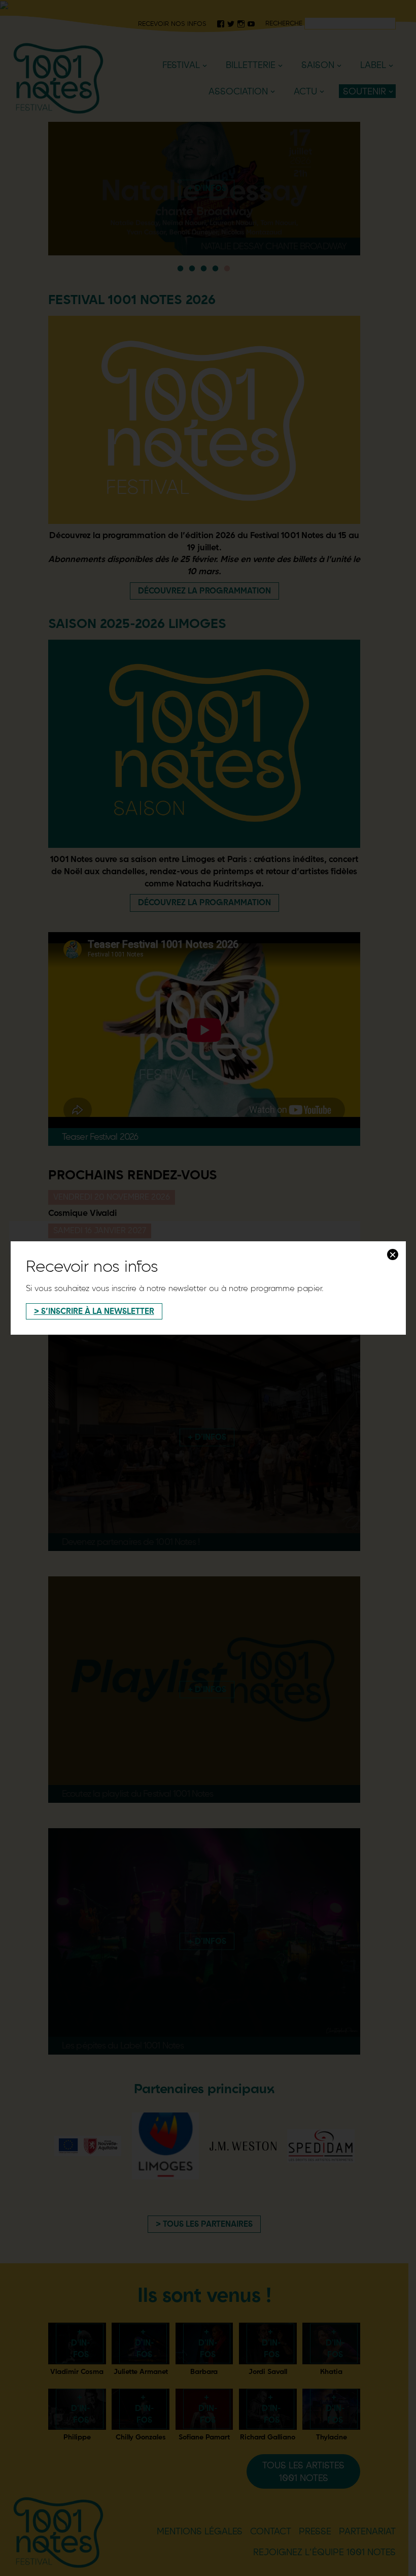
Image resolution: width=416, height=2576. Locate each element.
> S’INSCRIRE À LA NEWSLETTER (94, 1311)
